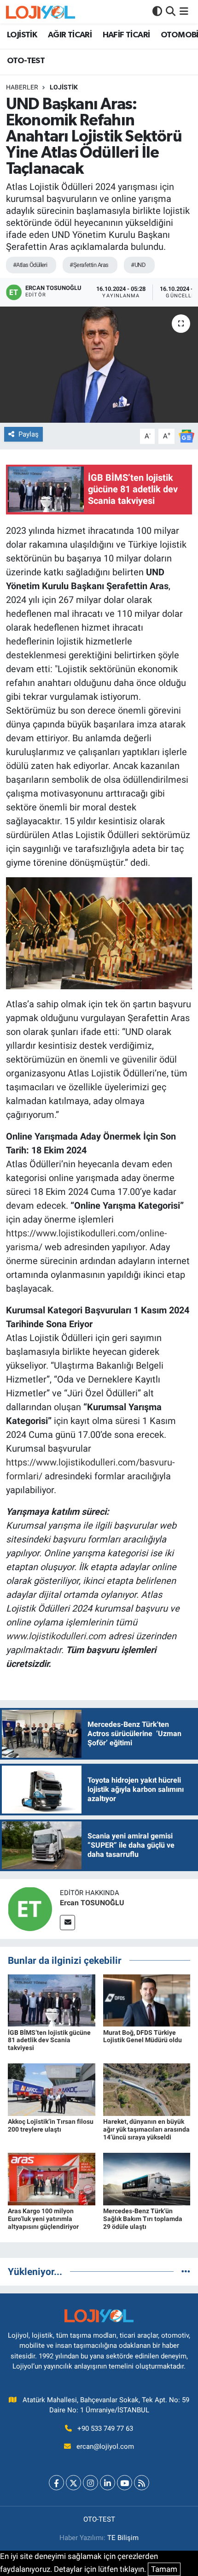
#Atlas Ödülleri (30, 265)
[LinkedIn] (108, 2483)
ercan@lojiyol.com (105, 2446)
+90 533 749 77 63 (105, 2428)
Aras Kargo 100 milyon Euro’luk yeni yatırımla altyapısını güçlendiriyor (43, 2219)
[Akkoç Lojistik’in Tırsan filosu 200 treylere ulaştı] (52, 2089)
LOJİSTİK (22, 35)
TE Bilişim (123, 2538)
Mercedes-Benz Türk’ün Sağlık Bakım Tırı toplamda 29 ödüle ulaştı (143, 2219)
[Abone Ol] (186, 436)
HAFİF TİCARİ (126, 35)
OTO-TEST (26, 61)
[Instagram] (90, 2483)
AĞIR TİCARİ (70, 35)
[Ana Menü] (184, 12)
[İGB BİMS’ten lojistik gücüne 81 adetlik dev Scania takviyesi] (52, 2000)
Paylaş (29, 434)
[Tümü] (186, 2271)
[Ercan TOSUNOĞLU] (30, 1908)
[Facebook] (56, 2483)
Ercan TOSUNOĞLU (92, 1903)
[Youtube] (125, 2483)
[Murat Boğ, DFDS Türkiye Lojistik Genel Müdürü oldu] (147, 2000)
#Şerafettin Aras (89, 265)
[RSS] (142, 2483)
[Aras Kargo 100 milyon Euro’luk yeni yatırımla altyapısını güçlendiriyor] (52, 2179)
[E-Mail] (67, 1923)
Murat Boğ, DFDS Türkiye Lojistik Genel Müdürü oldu (143, 2036)
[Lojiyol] (41, 12)
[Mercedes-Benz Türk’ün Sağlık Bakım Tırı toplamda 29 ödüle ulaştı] (147, 2179)
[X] (73, 2483)
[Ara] (171, 12)
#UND (138, 265)
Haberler (22, 87)
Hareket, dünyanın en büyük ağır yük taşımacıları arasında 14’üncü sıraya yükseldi (146, 2129)
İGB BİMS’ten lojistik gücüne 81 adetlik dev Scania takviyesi (49, 2040)
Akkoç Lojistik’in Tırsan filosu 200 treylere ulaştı (51, 2125)
